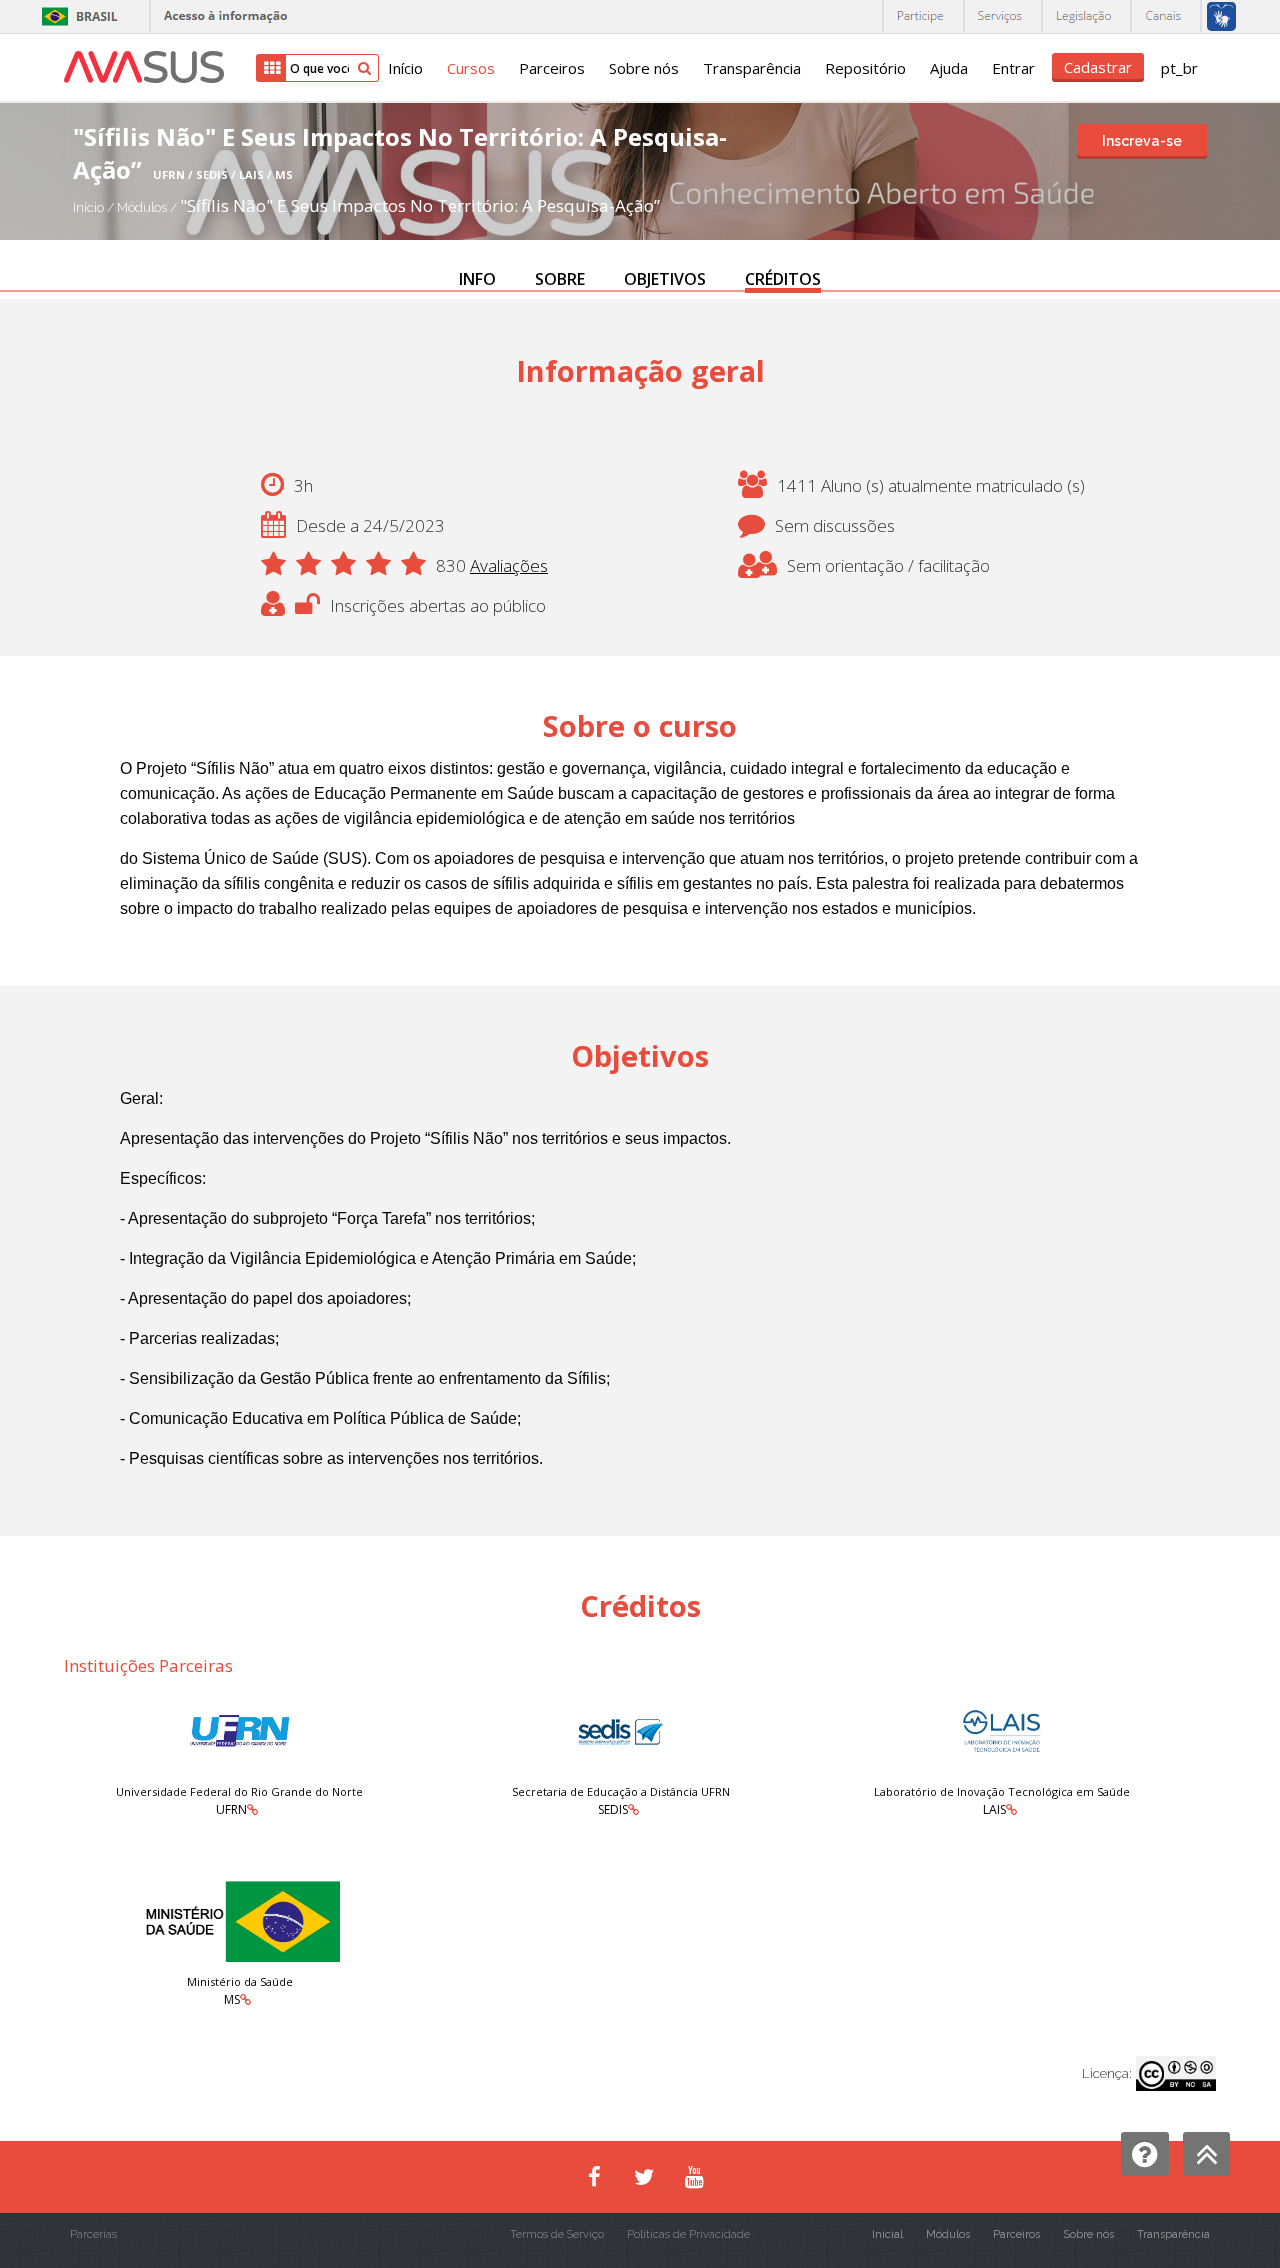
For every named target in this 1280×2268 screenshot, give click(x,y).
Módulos (143, 207)
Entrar (1013, 68)
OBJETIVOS (665, 279)
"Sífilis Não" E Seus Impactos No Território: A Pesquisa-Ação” (420, 205)
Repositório (865, 68)
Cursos (471, 68)
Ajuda (949, 68)
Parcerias (93, 2234)
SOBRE (560, 279)
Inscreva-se (1142, 141)
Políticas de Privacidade (688, 2234)
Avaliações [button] (509, 565)
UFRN (231, 1809)
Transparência (752, 68)
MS (232, 1999)
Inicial (887, 2234)
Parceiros (552, 68)
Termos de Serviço (557, 2234)
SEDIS (613, 1809)
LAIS (994, 1809)
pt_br (1179, 68)
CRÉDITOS (783, 279)
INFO (477, 279)
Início (405, 68)
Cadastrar (1098, 67)
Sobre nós (644, 68)
